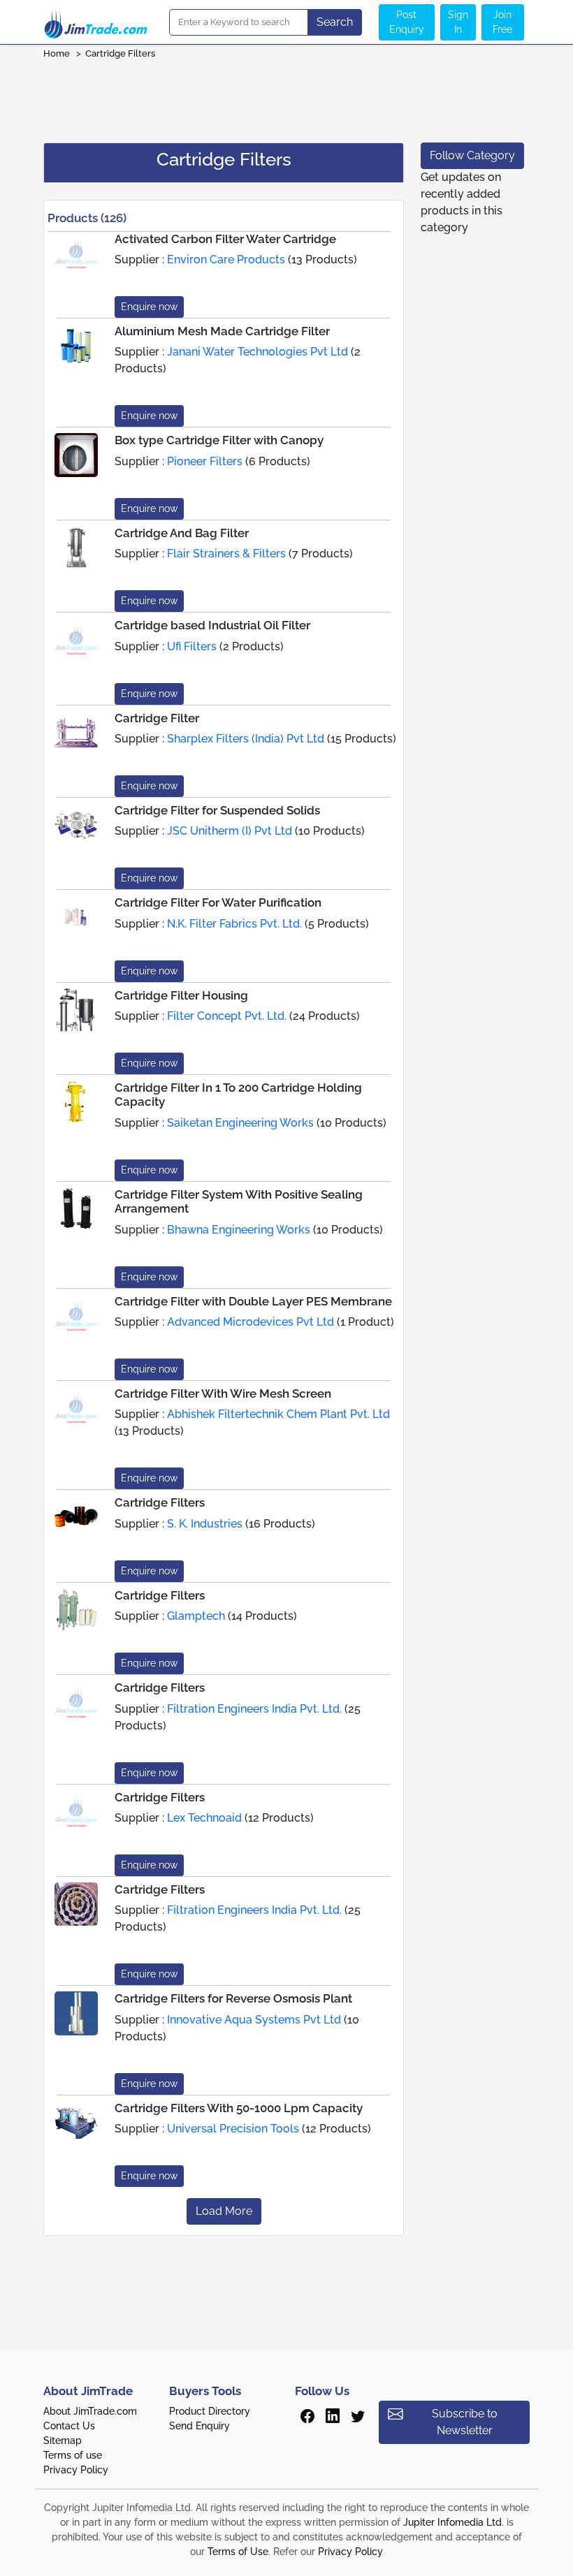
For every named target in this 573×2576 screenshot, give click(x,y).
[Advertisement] (286, 96)
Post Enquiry (407, 22)
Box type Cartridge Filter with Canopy (219, 440)
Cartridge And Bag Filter (182, 533)
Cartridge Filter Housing (181, 995)
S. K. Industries (205, 1524)
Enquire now (149, 307)
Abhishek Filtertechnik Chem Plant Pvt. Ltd (278, 1414)
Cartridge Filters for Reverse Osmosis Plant (233, 1998)
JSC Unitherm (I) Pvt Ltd (230, 831)
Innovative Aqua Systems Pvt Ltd (254, 2020)
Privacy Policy (76, 2470)
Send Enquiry (200, 2426)
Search (335, 22)
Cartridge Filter (157, 718)
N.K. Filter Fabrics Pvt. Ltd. (234, 924)
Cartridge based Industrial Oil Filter (212, 625)
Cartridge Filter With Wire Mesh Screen (223, 1393)
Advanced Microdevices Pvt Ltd (251, 1322)
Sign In (458, 22)
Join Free (502, 22)
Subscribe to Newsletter (465, 2422)
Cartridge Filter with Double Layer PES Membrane (253, 1301)
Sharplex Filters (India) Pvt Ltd (246, 739)
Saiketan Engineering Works (240, 1123)
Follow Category (472, 155)
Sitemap (63, 2440)
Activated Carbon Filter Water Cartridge (225, 239)
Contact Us (69, 2426)
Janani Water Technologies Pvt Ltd (258, 352)
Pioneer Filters (205, 461)
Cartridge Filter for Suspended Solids (217, 810)
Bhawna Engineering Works (239, 1230)
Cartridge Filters (121, 53)
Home (57, 53)
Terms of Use (238, 2552)
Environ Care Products (226, 259)
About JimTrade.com (90, 2411)
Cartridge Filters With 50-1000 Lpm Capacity (239, 2108)
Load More (224, 2211)
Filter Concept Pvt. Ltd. (227, 1016)
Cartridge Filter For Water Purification (218, 902)
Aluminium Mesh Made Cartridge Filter (222, 331)
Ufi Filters (192, 646)
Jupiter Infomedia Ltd (452, 2522)
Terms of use (73, 2455)
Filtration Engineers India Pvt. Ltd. (254, 1709)
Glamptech (196, 1616)
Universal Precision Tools (233, 2129)
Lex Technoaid (204, 1818)
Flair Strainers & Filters (226, 554)
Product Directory (210, 2411)
